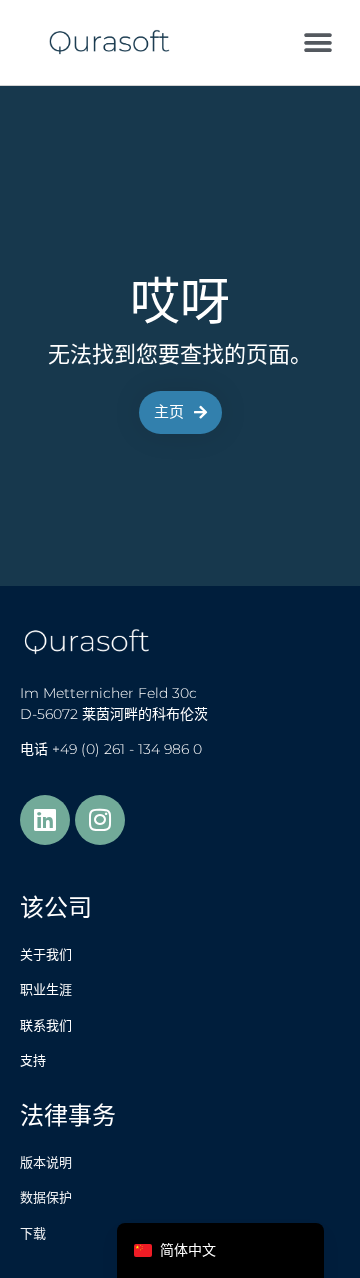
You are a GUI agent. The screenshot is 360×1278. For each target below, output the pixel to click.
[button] (317, 42)
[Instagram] (100, 820)
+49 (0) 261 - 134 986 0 (127, 749)
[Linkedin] (45, 820)
